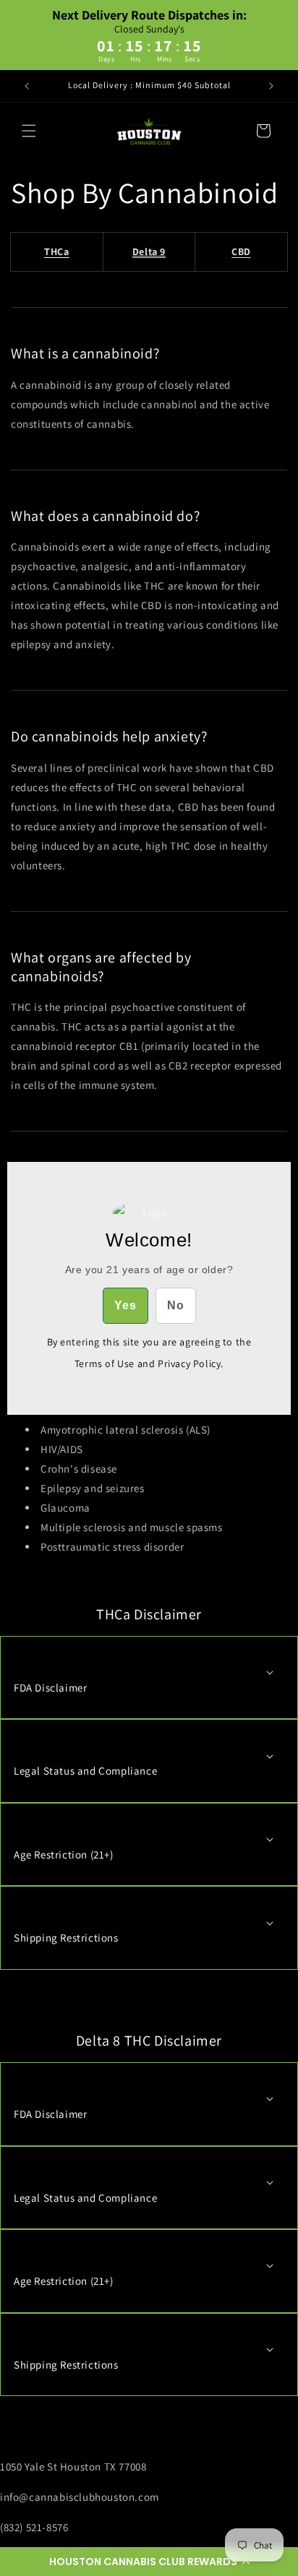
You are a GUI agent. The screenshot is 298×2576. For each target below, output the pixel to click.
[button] (149, 2562)
